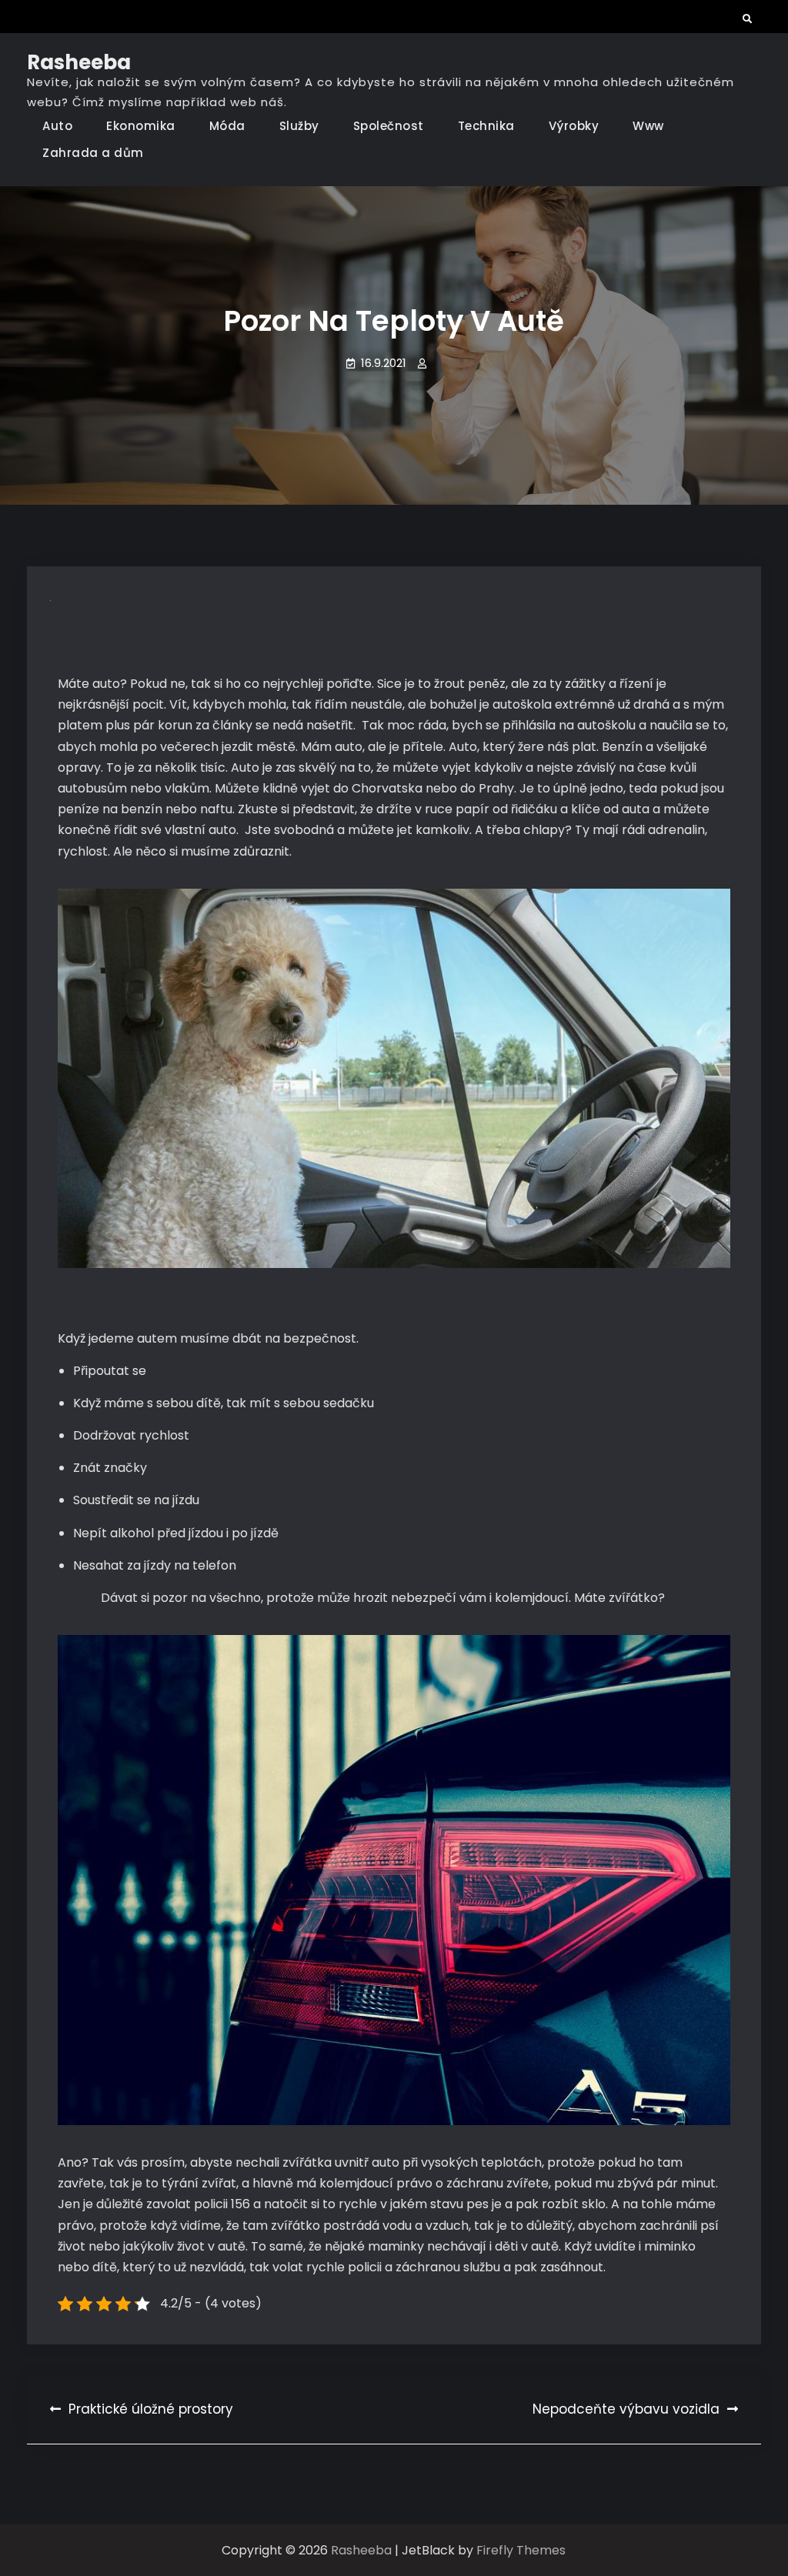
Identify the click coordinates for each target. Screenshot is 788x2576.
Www (648, 126)
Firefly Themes (521, 2550)
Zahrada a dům (93, 153)
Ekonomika (141, 126)
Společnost (389, 126)
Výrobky (574, 126)
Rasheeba (79, 62)
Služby (299, 126)
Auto (57, 126)
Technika (486, 126)
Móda (227, 126)
